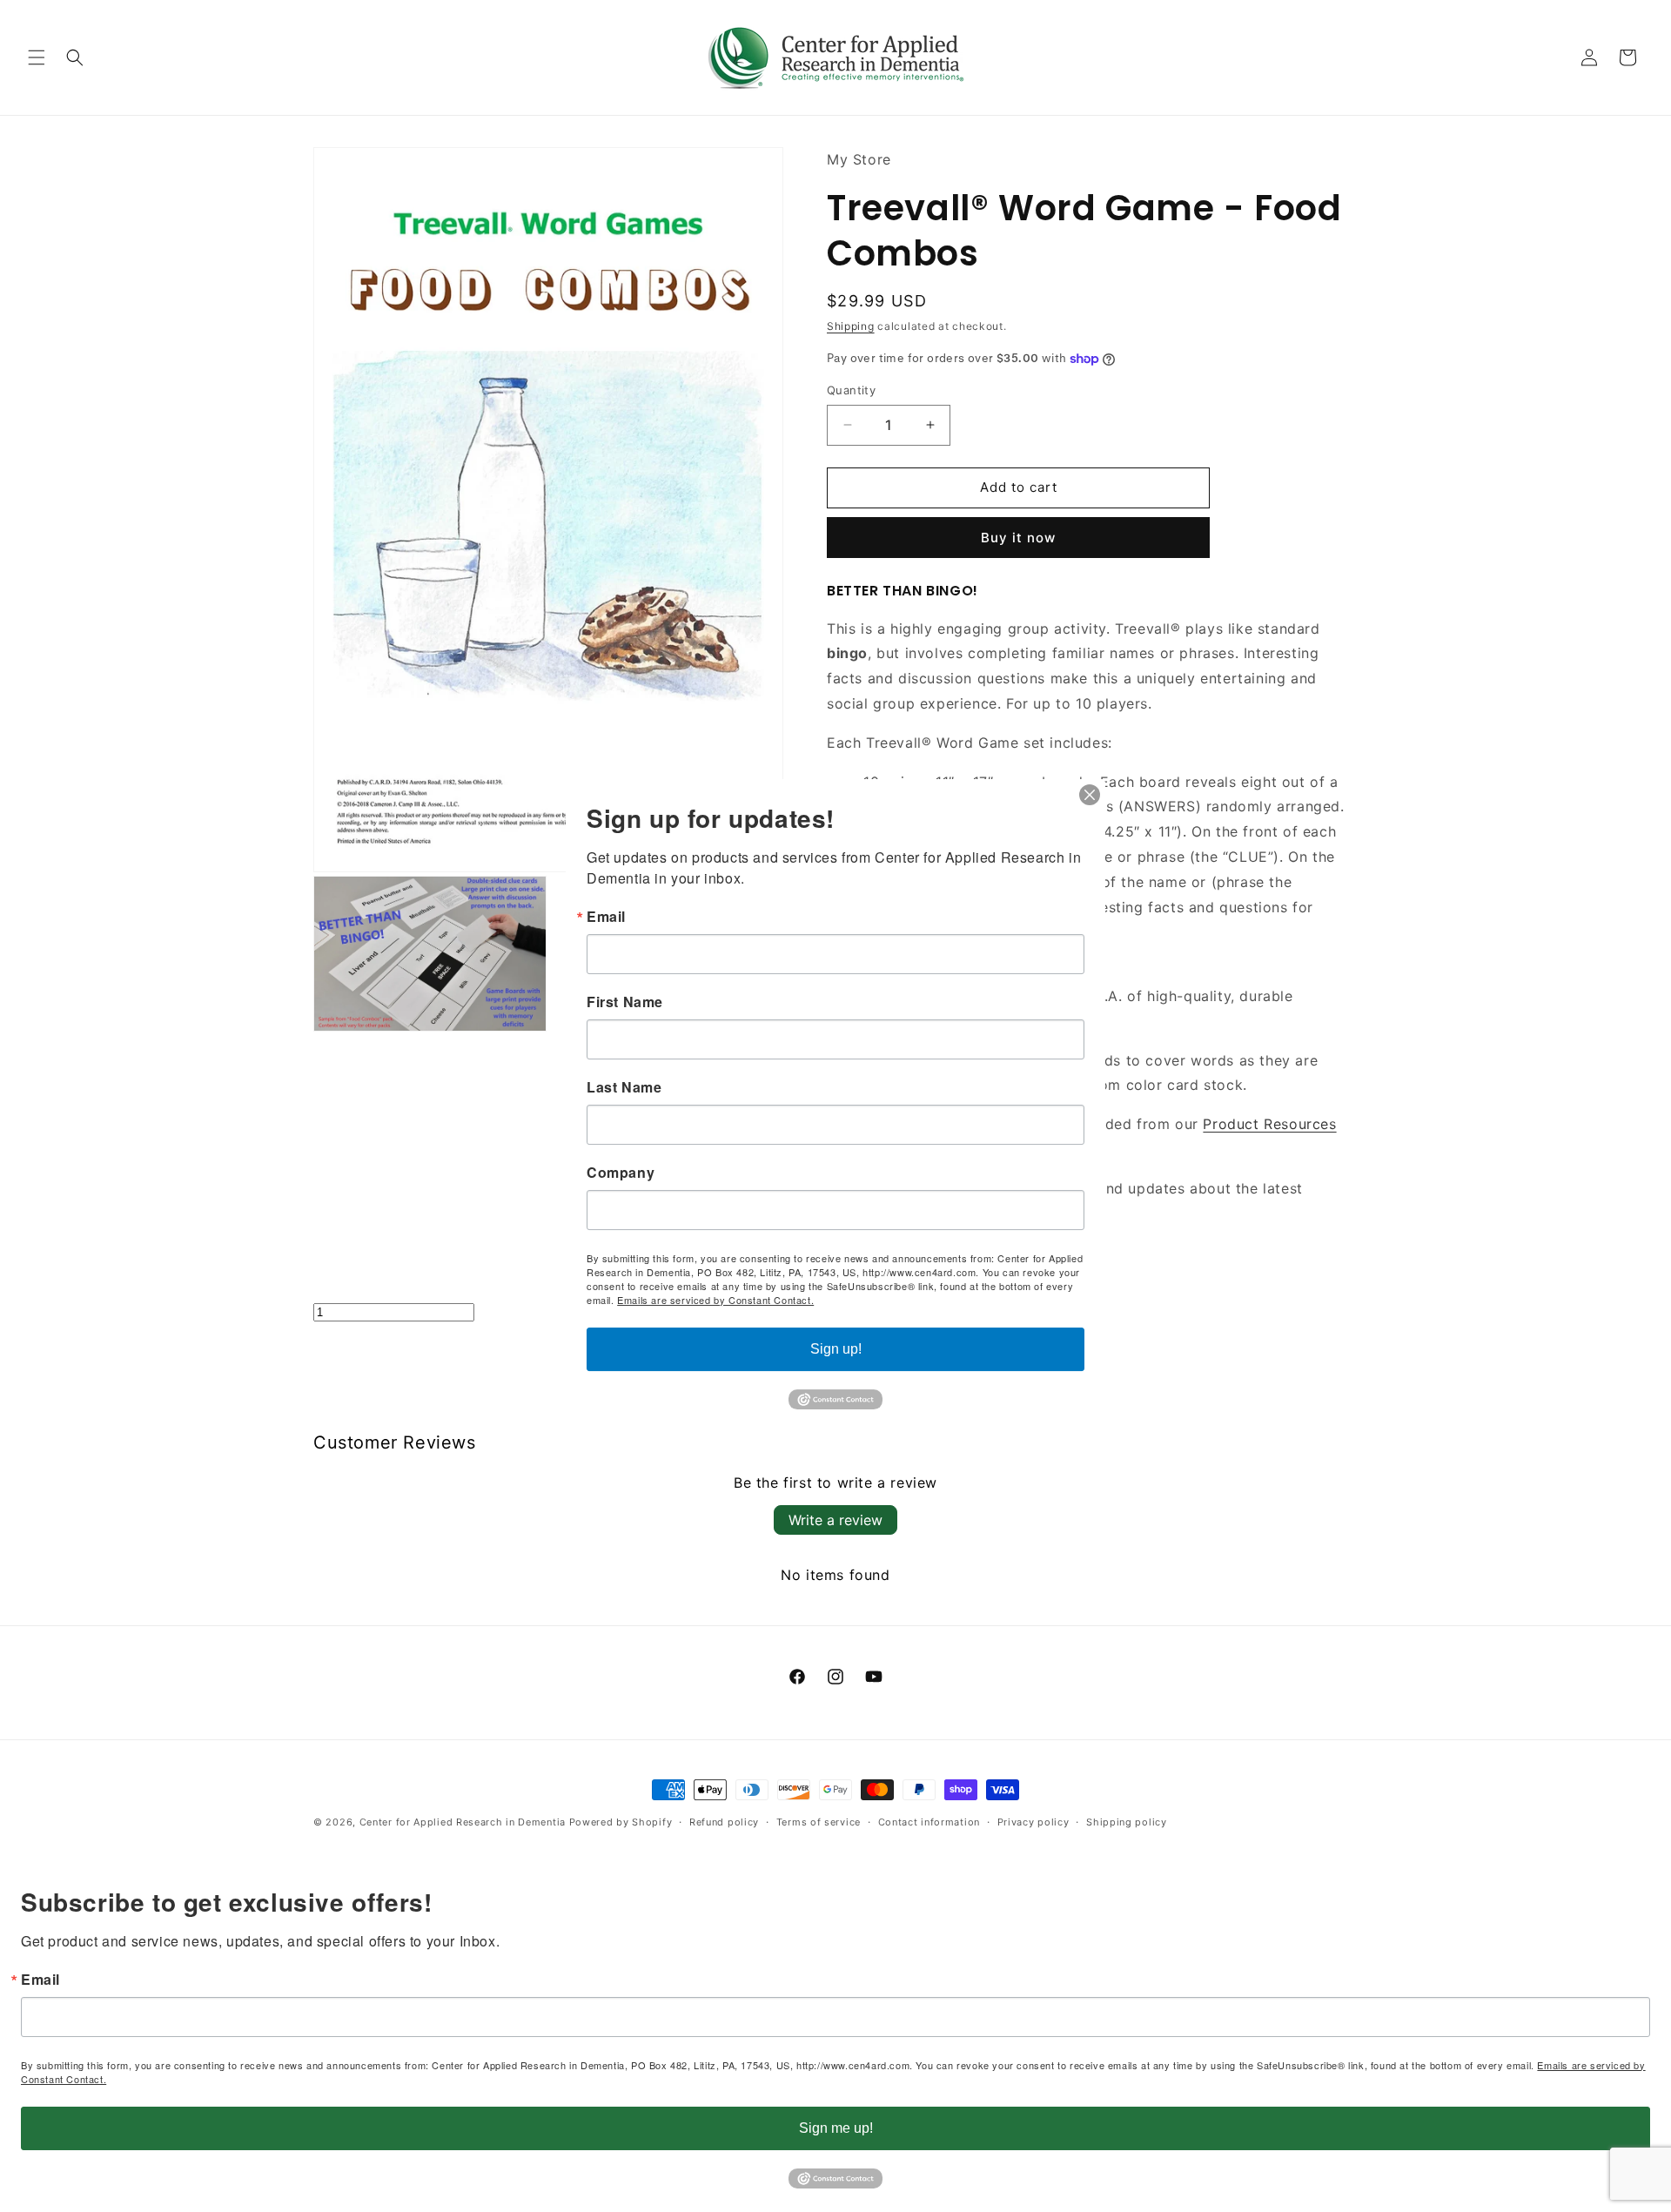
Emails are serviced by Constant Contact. (715, 1300)
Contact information (929, 1822)
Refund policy (724, 1822)
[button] (37, 57)
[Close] (1090, 795)
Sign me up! (836, 2128)
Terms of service (819, 1822)
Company (621, 1173)
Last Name (624, 1087)
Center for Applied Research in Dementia (463, 1822)
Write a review (835, 1520)
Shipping (851, 326)
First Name (625, 1002)
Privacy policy (1033, 1822)
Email (40, 1980)
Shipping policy (1127, 1822)
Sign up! (836, 1349)
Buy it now (1018, 538)
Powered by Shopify (621, 1822)
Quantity (851, 390)
